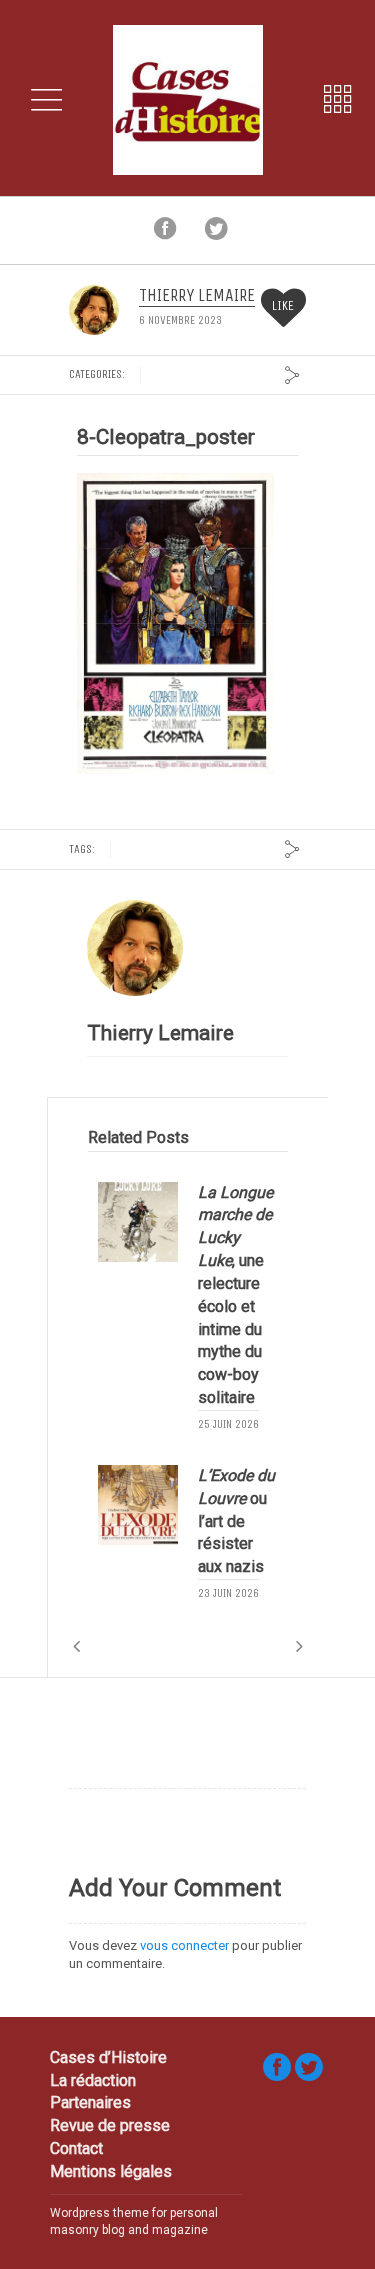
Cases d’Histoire (108, 2057)
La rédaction (93, 2080)
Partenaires (90, 2102)
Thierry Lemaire (197, 296)
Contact (76, 2148)
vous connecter (184, 1945)
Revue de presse (110, 2125)
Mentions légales (111, 2171)
